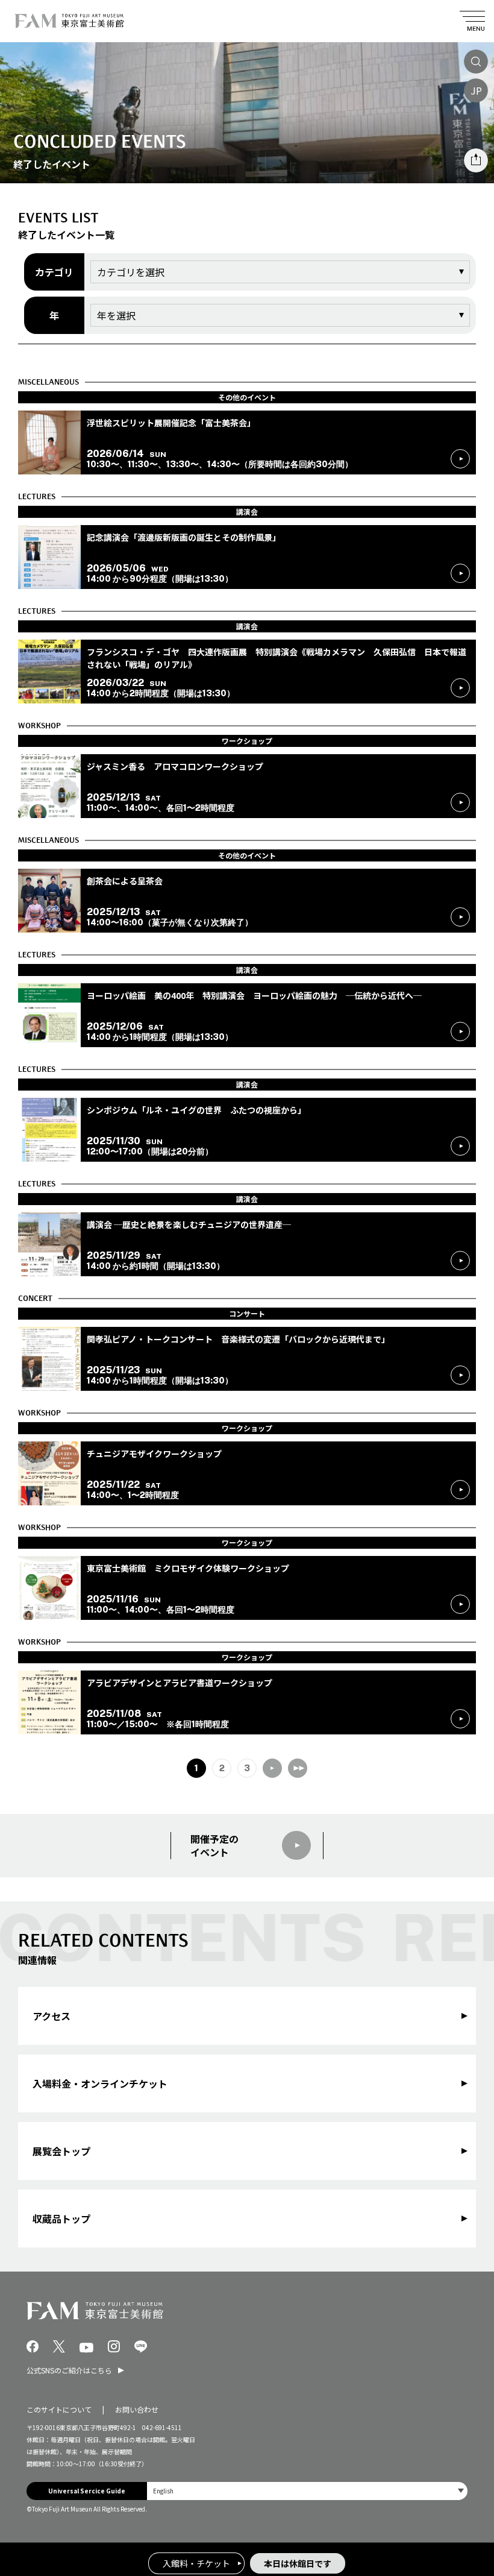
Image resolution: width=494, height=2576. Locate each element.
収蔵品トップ (61, 2219)
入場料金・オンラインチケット (100, 2083)
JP (476, 90)
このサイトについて (59, 2409)
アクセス (52, 2016)
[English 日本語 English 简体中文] (307, 2491)
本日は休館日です (298, 2563)
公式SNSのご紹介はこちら (69, 2370)
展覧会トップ (61, 2151)
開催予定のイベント (214, 1846)
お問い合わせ (137, 2409)
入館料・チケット (196, 2563)
